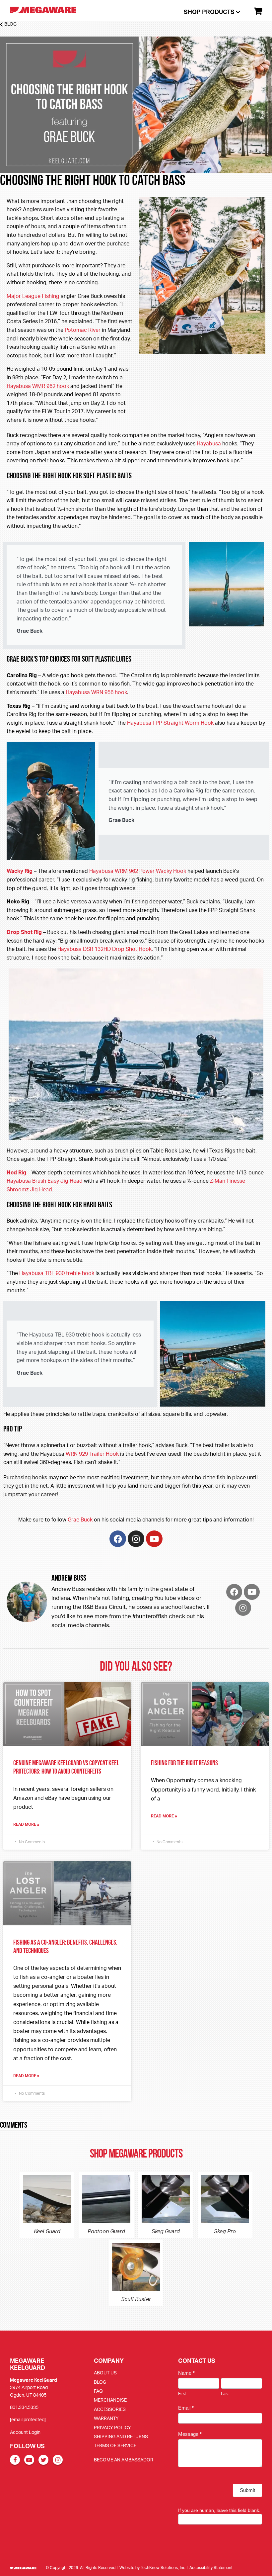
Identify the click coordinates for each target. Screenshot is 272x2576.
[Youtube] (154, 1539)
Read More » (26, 1824)
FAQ (98, 2391)
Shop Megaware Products (136, 2155)
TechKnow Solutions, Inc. (164, 2568)
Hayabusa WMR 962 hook (38, 386)
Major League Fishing (33, 296)
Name (186, 2373)
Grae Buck (80, 1519)
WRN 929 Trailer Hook (92, 1454)
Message (190, 2434)
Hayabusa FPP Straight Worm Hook (170, 723)
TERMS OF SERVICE (115, 2445)
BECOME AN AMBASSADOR (124, 2460)
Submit (247, 2490)
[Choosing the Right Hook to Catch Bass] (136, 168)
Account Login (25, 2432)
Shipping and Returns (121, 2436)
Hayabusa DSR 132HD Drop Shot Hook (104, 949)
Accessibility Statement (211, 2568)
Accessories (110, 2409)
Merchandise (110, 2400)
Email (186, 2408)
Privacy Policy (112, 2427)
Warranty (106, 2418)
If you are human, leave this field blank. (219, 2510)
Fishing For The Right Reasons (184, 1763)
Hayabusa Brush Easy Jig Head (45, 1181)
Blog (10, 24)
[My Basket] (255, 11)
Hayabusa (209, 443)
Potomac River (83, 330)
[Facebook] (118, 1539)
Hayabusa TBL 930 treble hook (57, 1273)
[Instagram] (136, 1539)
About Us (105, 2373)
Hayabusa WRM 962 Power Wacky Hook (138, 871)
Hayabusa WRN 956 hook (96, 692)
